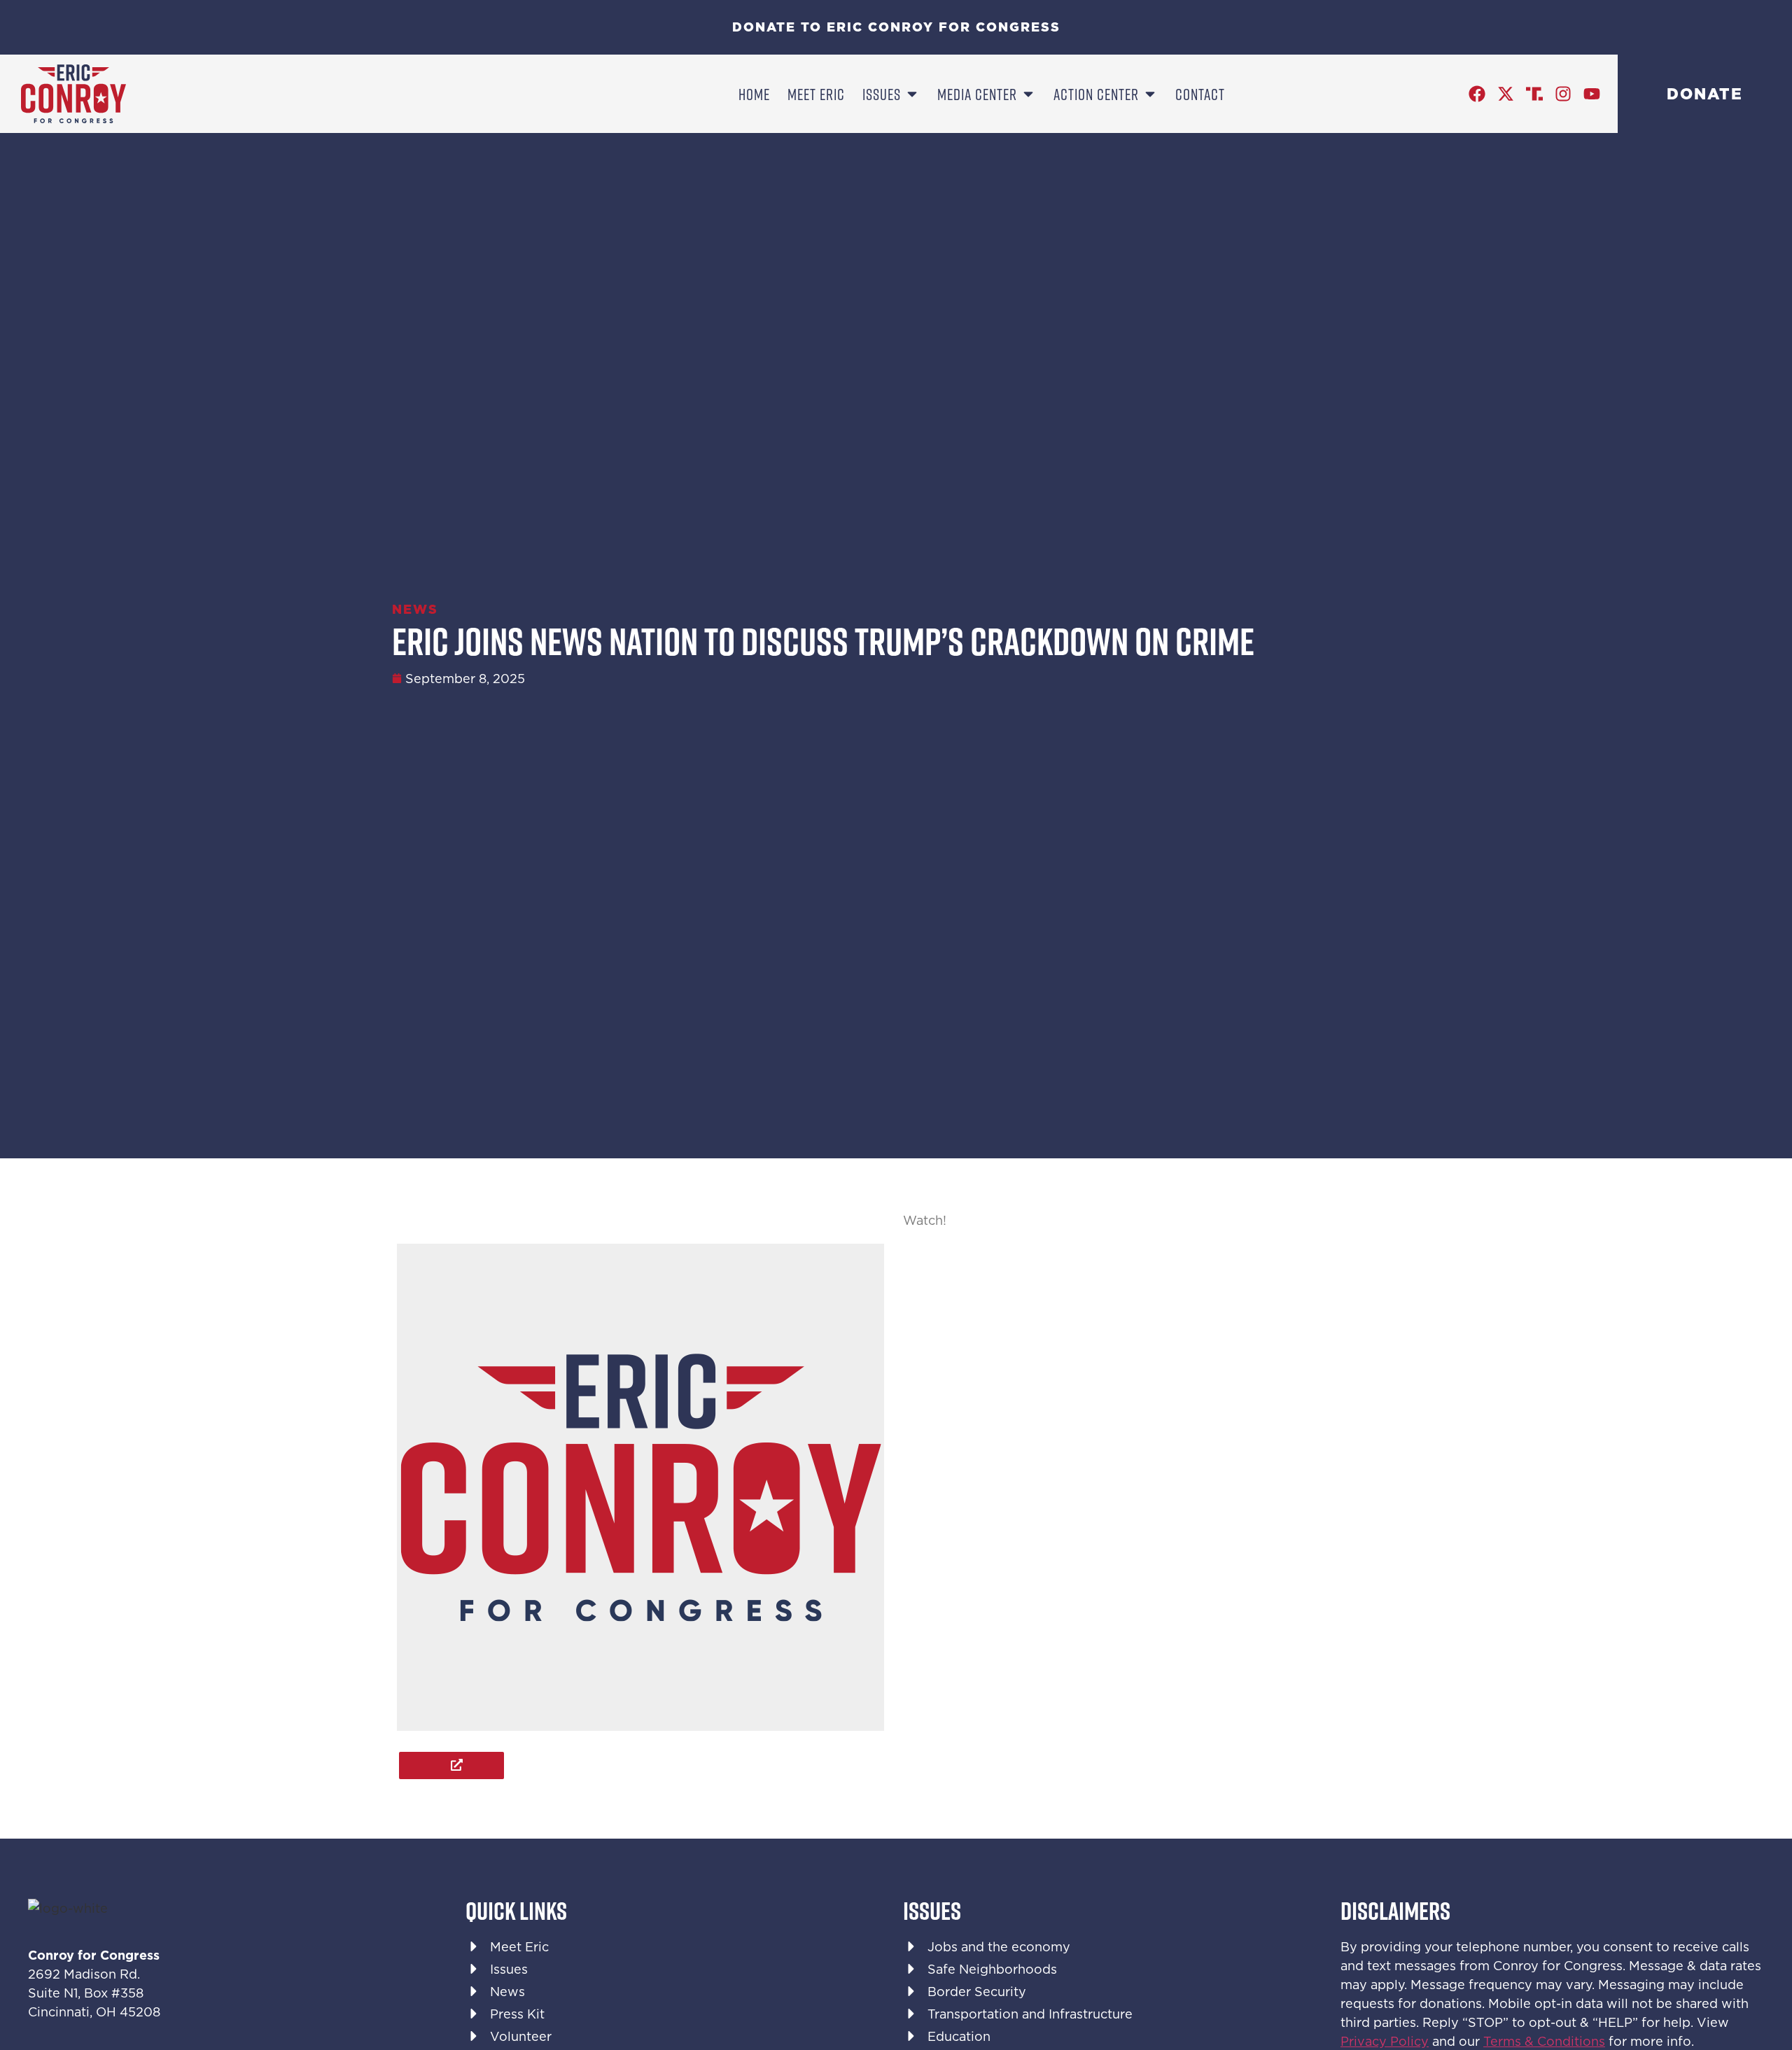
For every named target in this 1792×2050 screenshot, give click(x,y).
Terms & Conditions (1544, 2041)
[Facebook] (1477, 94)
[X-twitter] (1506, 94)
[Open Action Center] (1150, 94)
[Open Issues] (912, 94)
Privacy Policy (1385, 2041)
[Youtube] (1592, 94)
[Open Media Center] (1028, 94)
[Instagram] (1563, 94)
